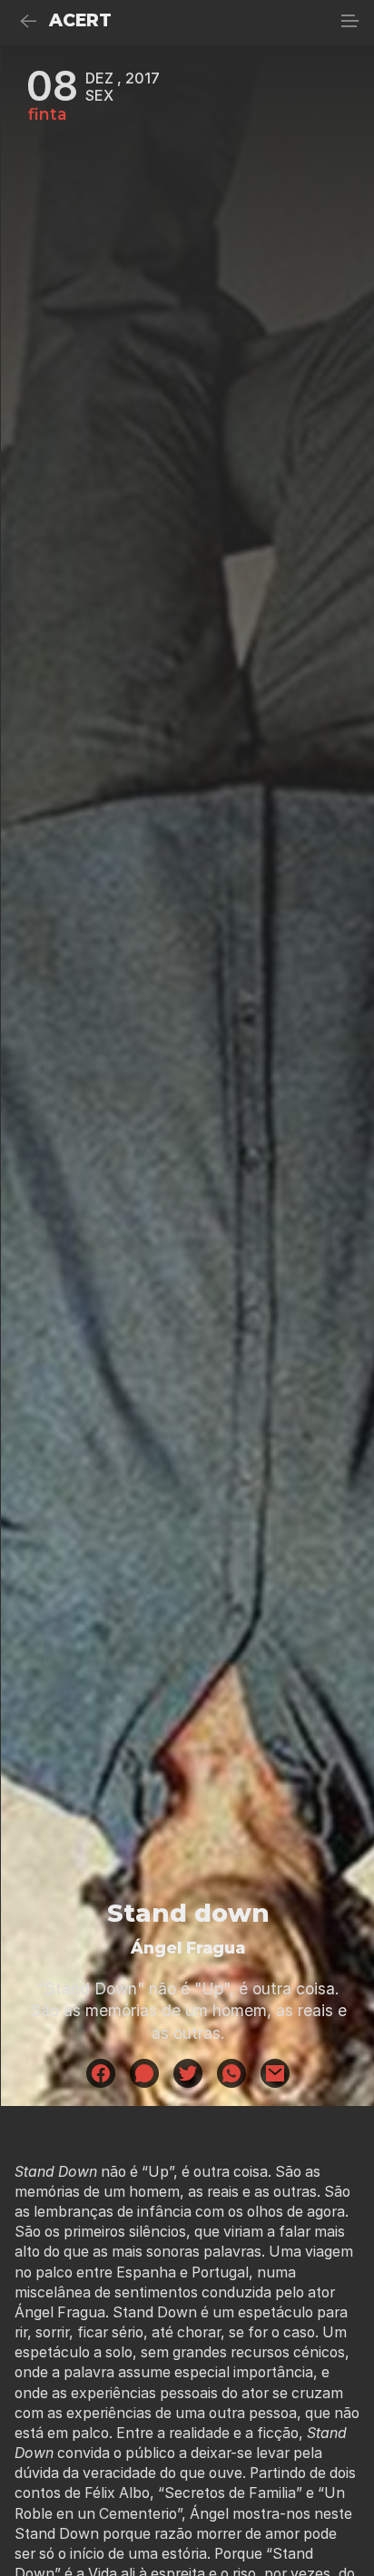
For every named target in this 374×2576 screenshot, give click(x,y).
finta (48, 114)
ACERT (80, 20)
